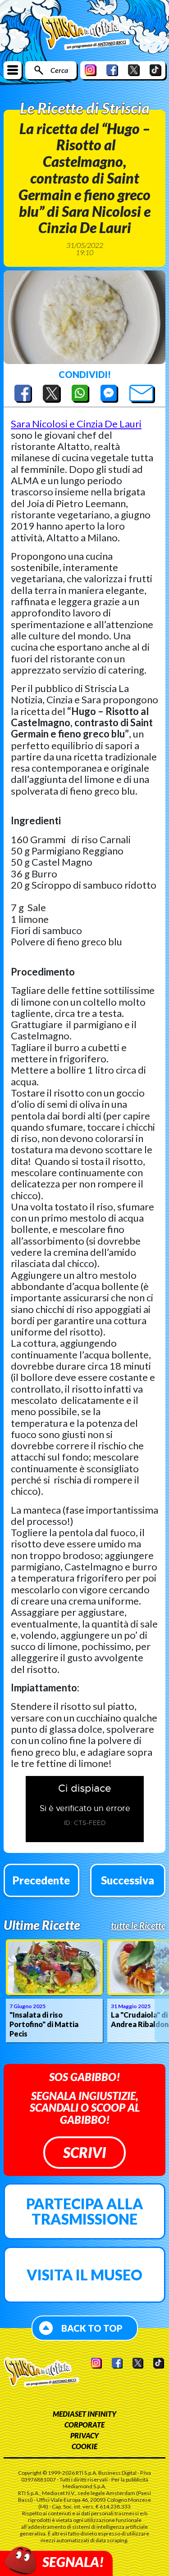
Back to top (92, 2328)
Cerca (59, 70)
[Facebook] (112, 70)
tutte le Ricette (138, 1925)
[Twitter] (134, 70)
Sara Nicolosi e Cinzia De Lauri (76, 424)
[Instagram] (91, 70)
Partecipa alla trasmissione (85, 2211)
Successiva (128, 1880)
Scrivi (84, 2152)
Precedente (41, 1880)
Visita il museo (84, 2275)
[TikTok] (155, 70)
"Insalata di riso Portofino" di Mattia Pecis (44, 2024)
